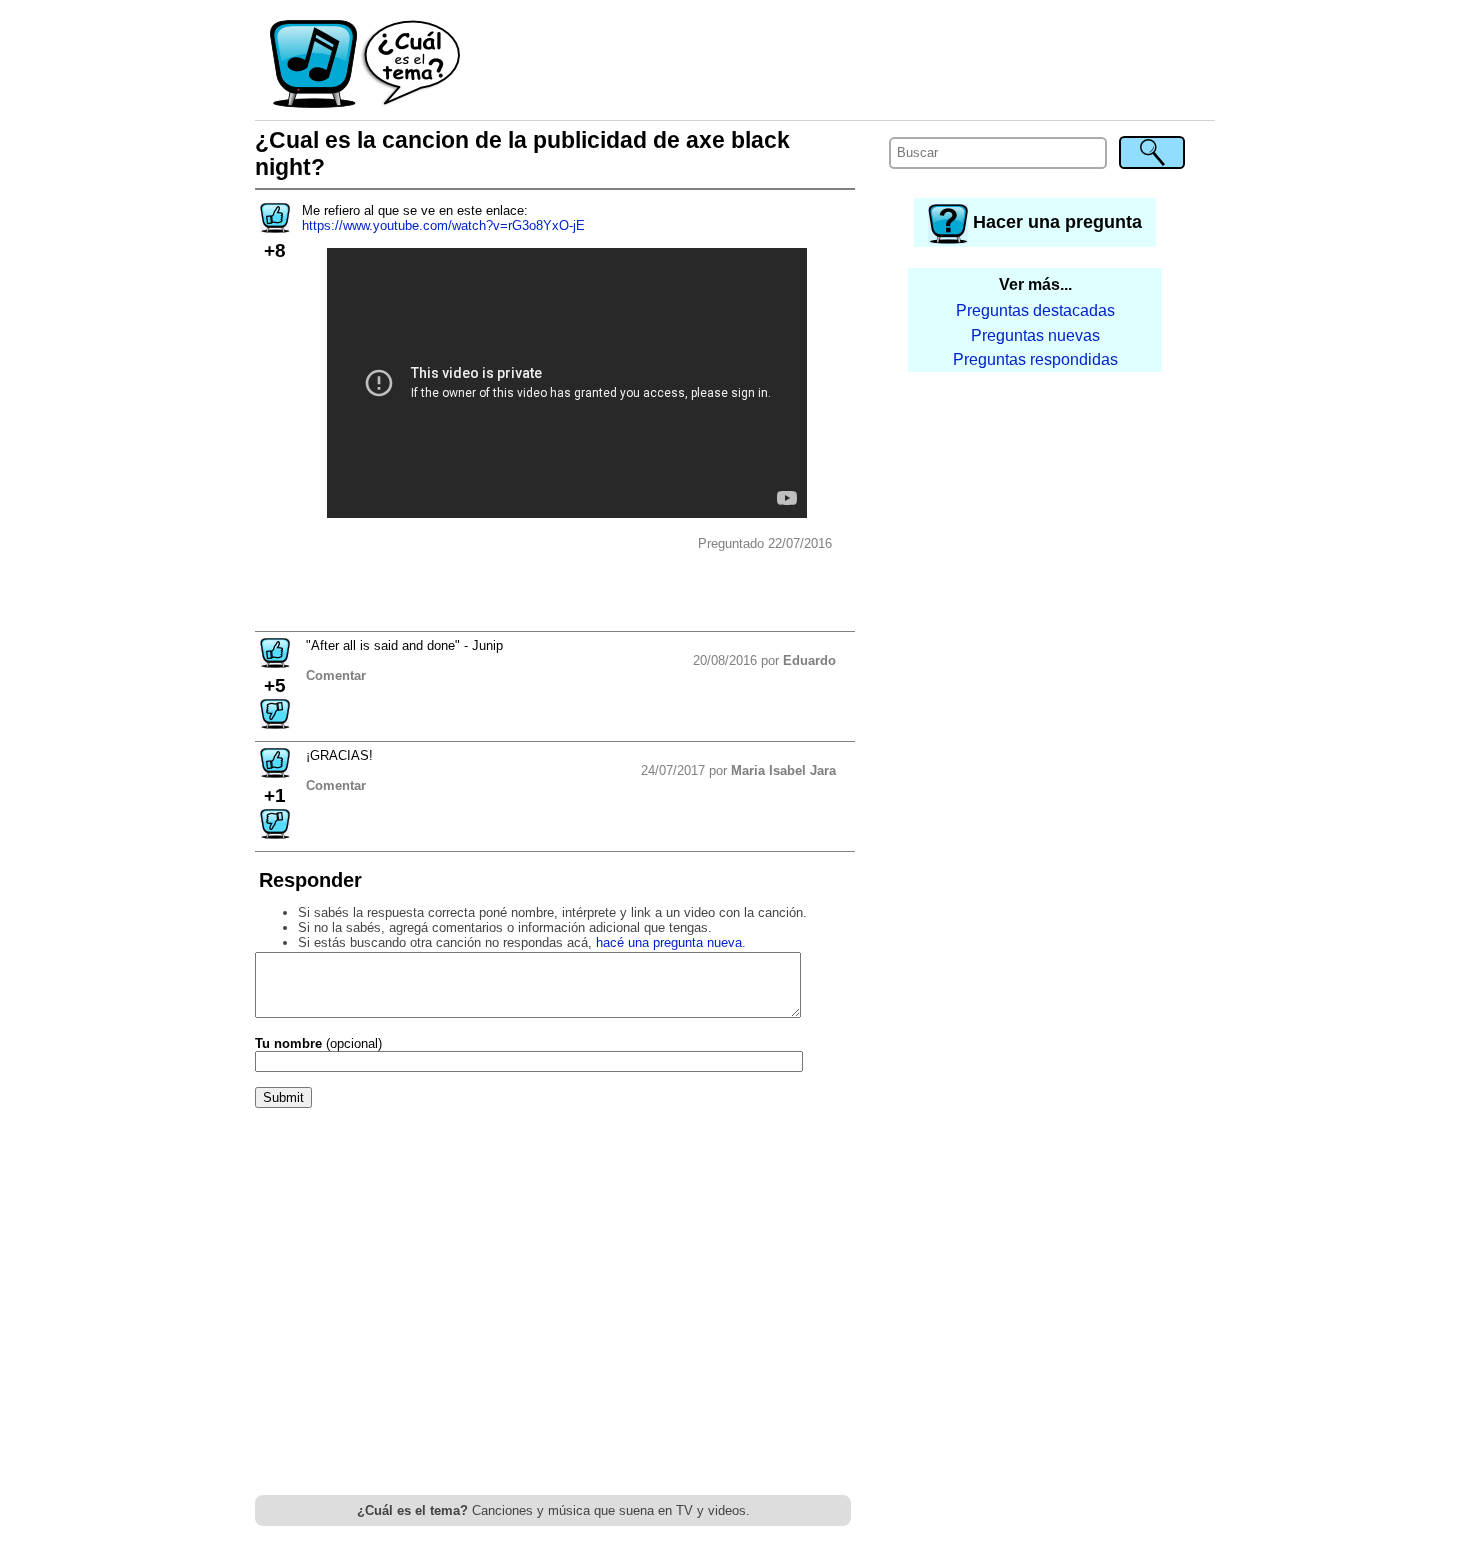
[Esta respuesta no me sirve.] (275, 722)
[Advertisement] (839, 65)
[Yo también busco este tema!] (275, 226)
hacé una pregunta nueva (669, 942)
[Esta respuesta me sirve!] (275, 661)
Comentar (336, 675)
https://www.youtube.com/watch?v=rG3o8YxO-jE (443, 225)
